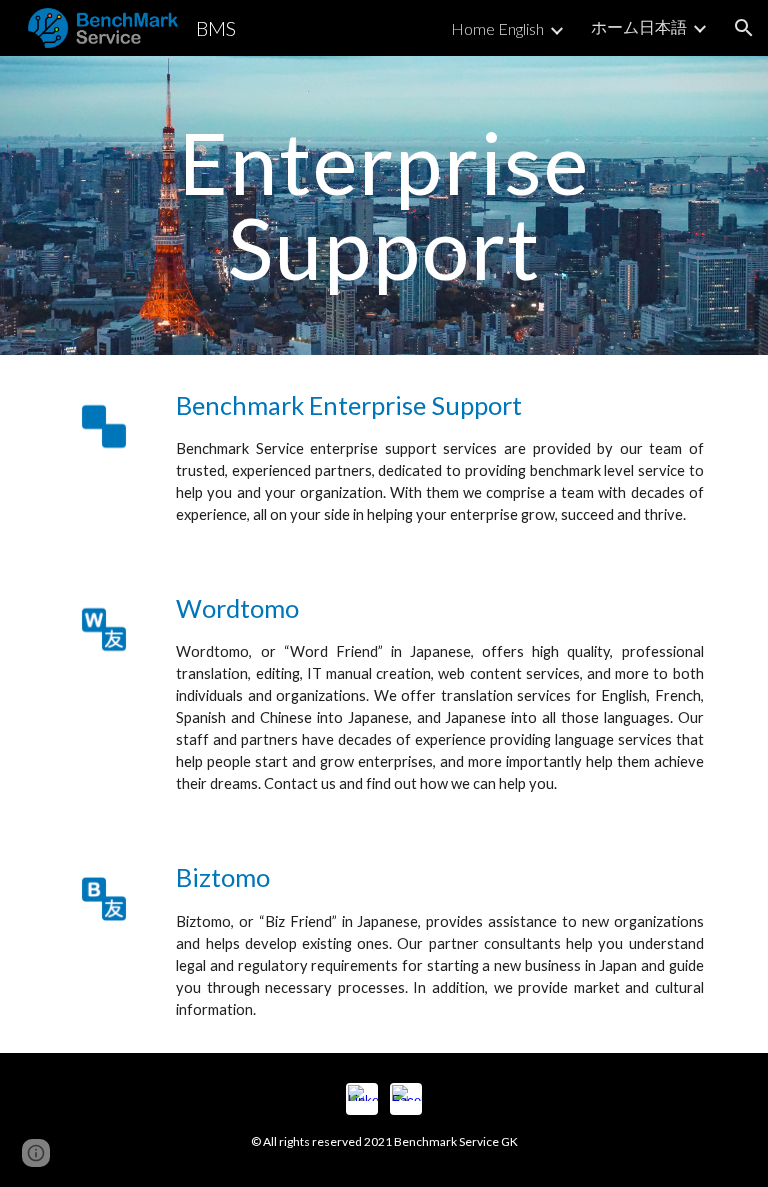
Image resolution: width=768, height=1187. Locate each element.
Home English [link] (497, 28)
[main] (383, 205)
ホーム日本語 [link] (639, 26)
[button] (744, 28)
